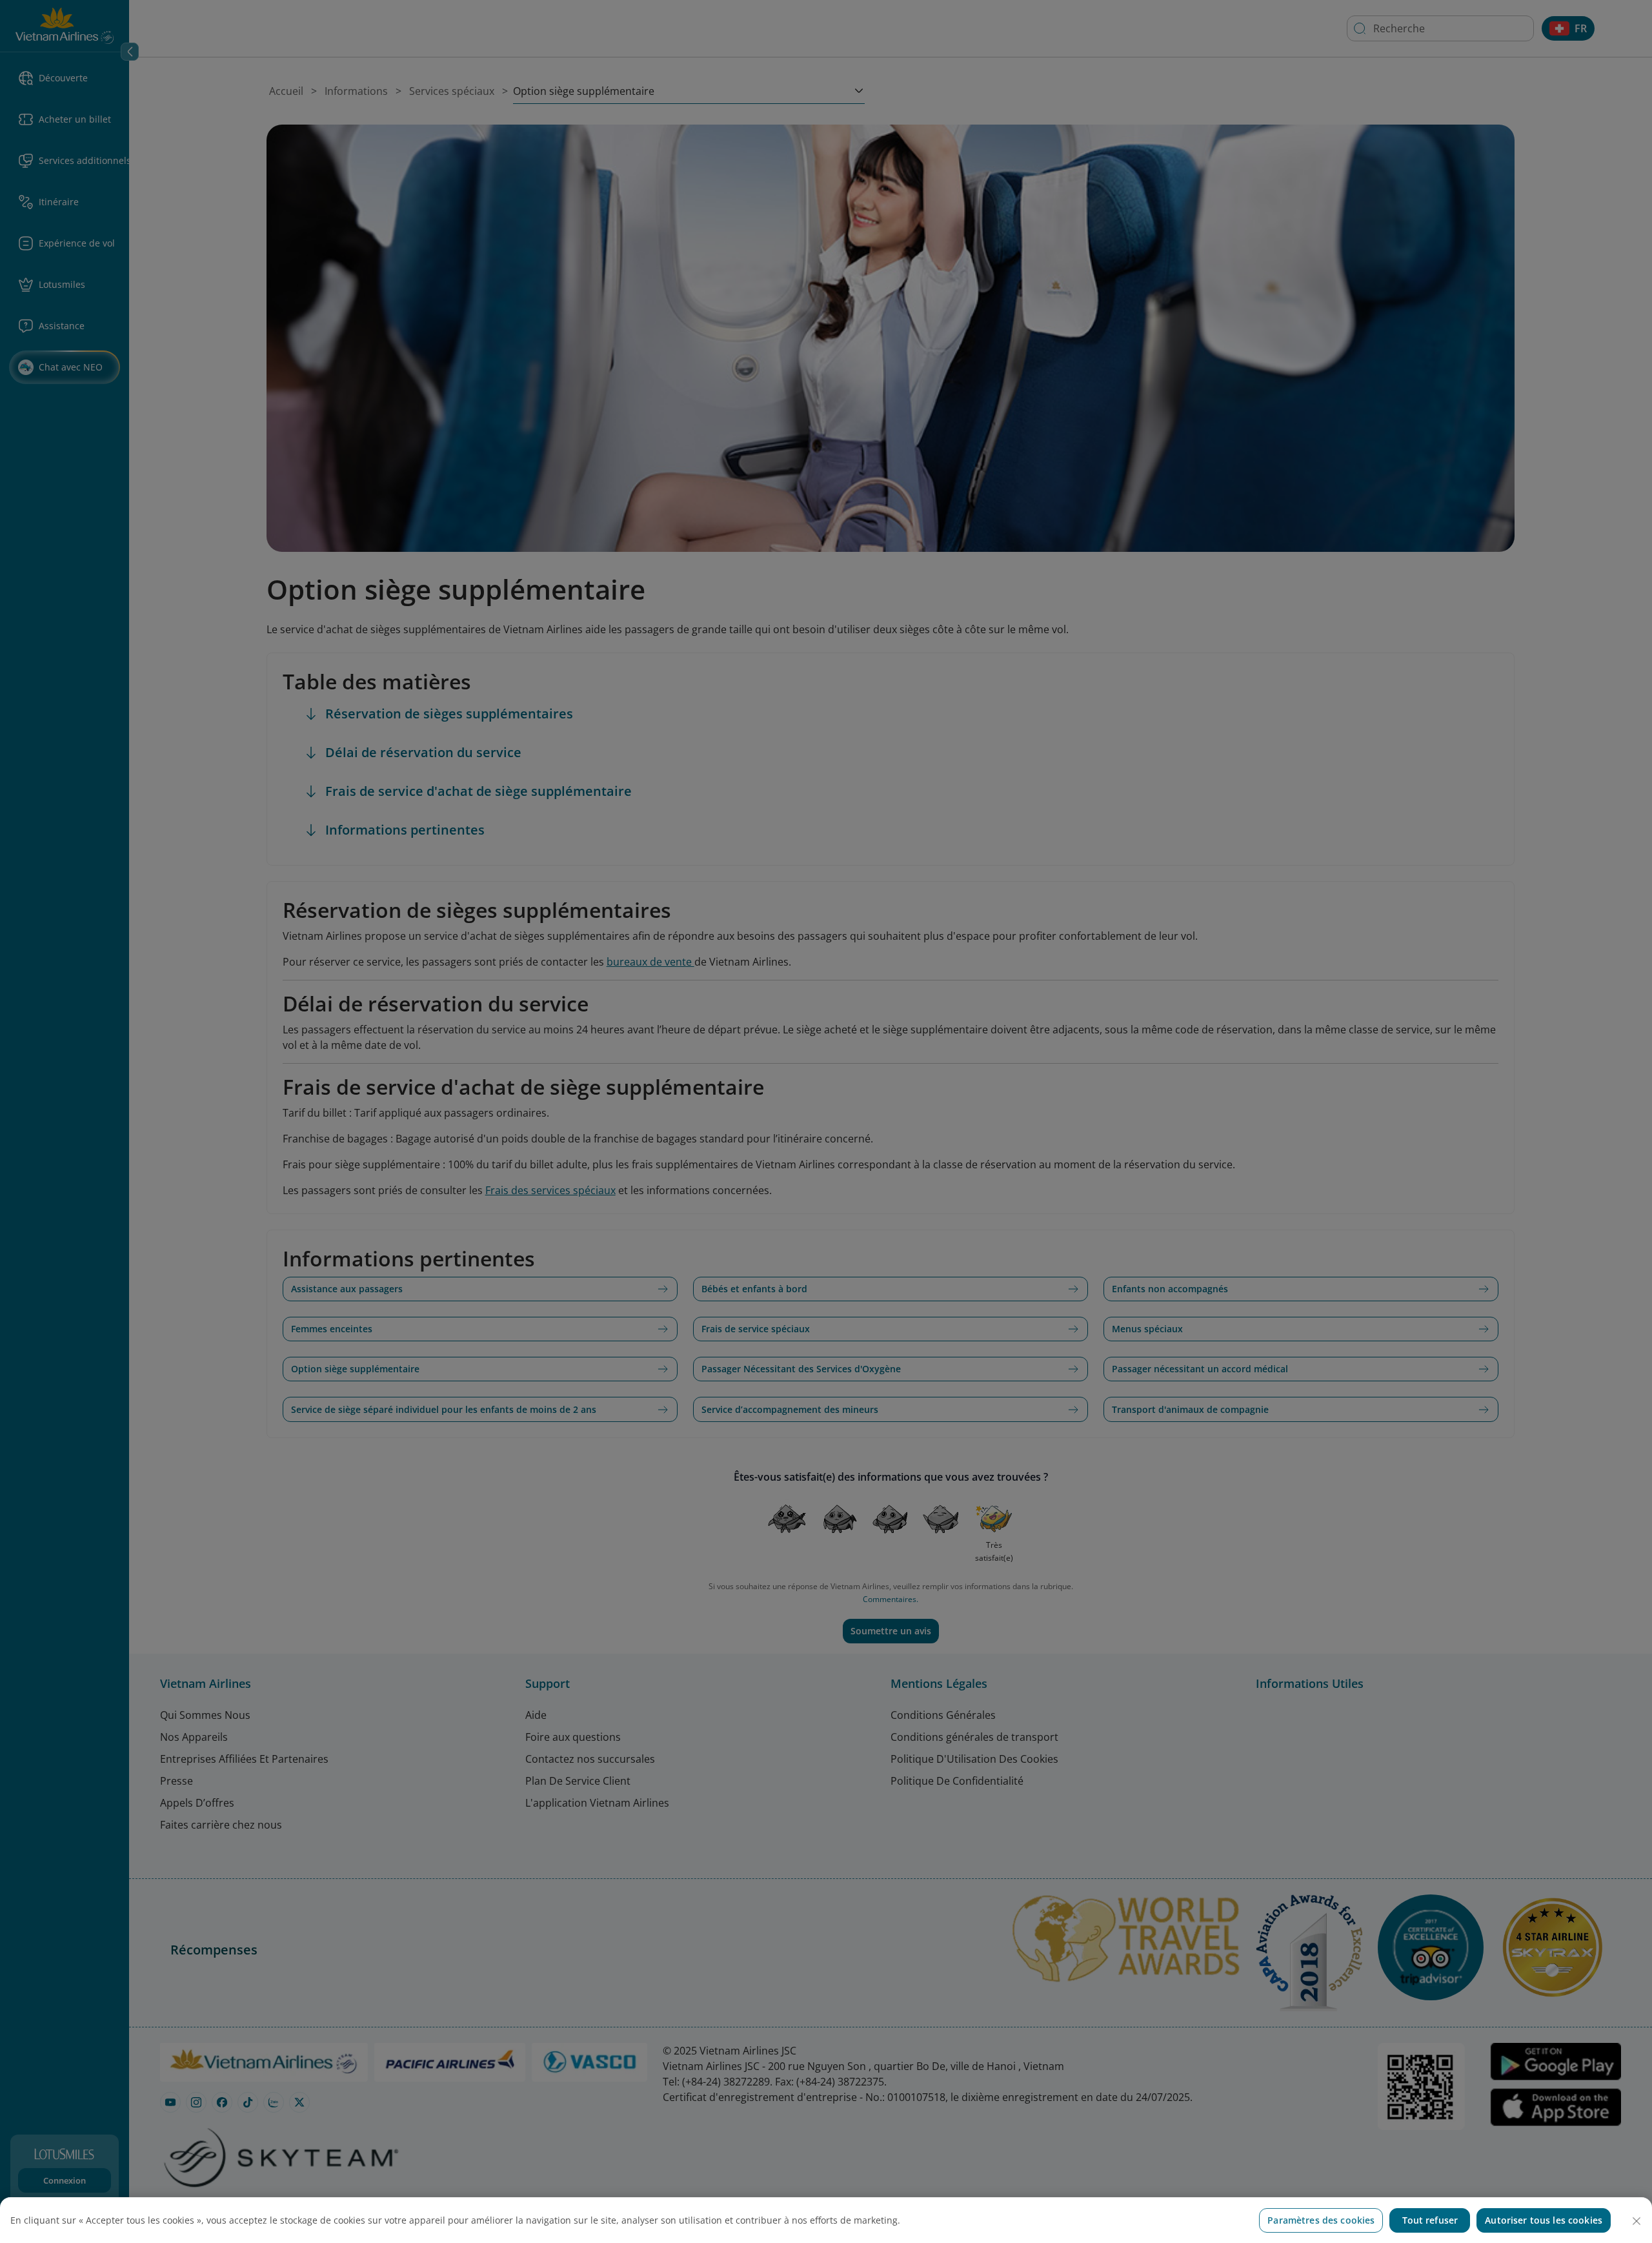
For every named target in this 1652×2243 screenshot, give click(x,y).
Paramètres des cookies (1321, 2220)
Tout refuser (1430, 2220)
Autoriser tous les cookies (1544, 2220)
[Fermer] (1637, 2221)
